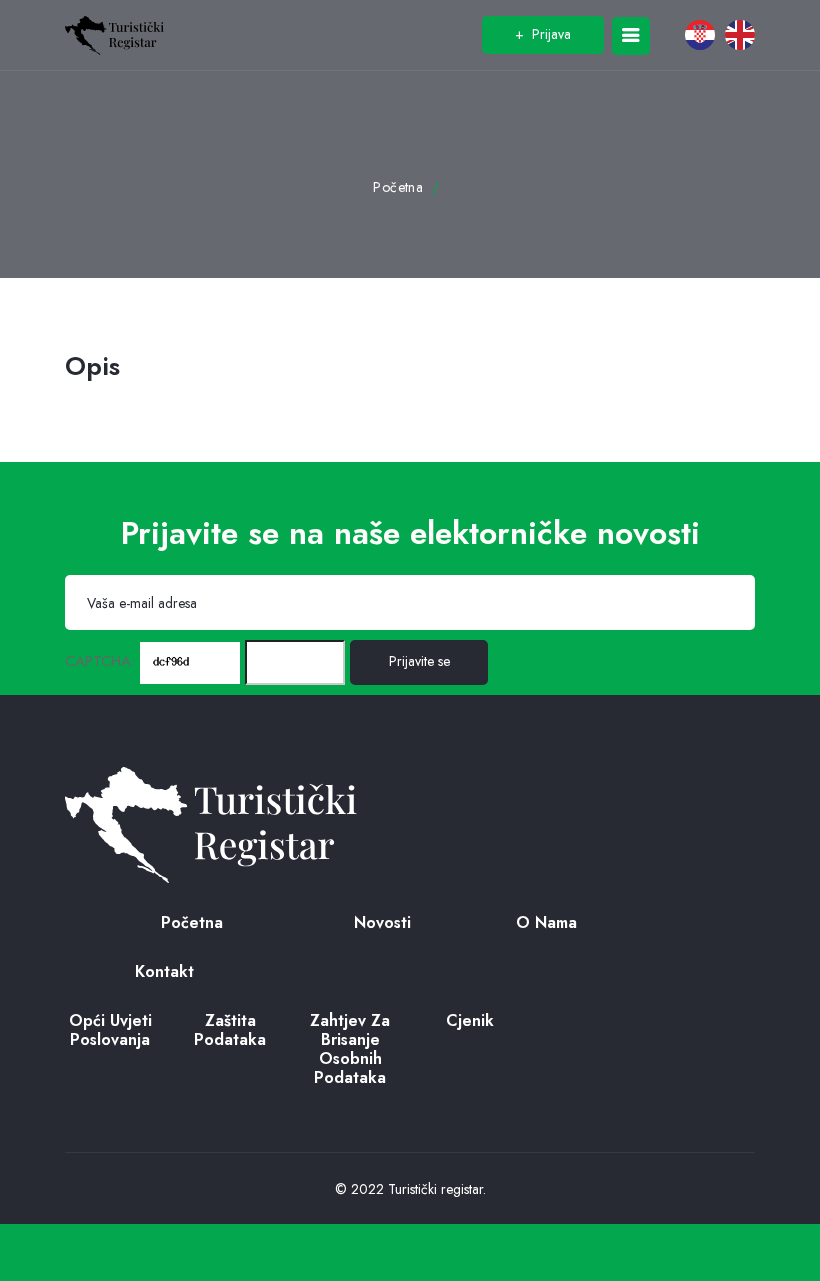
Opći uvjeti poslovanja (110, 1030)
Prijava (543, 34)
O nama (546, 922)
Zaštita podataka (230, 1030)
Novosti (382, 922)
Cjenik (470, 1020)
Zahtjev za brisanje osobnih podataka (350, 1049)
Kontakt (164, 971)
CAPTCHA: (100, 661)
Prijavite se (419, 661)
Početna (398, 187)
